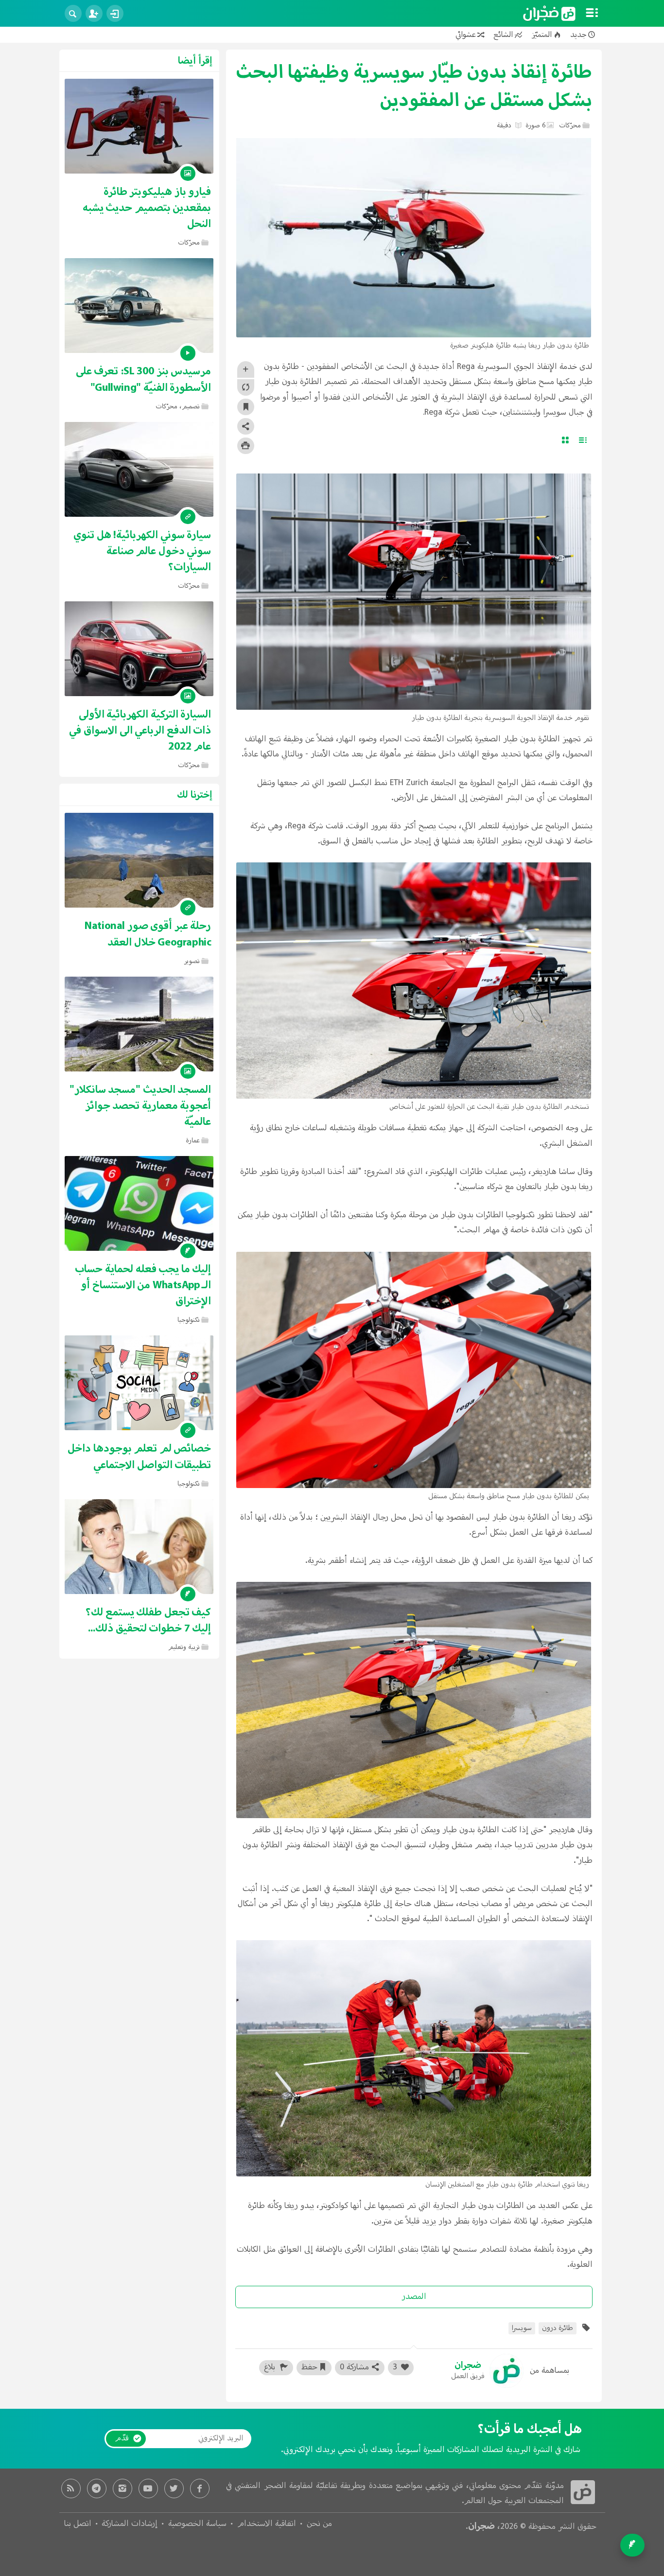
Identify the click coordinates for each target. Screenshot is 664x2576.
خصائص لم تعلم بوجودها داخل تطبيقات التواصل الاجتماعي (139, 1456)
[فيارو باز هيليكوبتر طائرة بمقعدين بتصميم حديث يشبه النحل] (139, 126)
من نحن (319, 2524)
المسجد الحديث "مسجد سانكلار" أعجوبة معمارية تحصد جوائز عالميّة (140, 1106)
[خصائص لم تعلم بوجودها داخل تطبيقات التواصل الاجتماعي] (139, 1383)
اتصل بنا (78, 2524)
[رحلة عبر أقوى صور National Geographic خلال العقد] (139, 860)
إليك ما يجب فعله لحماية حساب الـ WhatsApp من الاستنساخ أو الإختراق (143, 1285)
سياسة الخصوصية (197, 2524)
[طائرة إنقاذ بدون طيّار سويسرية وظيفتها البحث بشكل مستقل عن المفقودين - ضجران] (583, 2492)
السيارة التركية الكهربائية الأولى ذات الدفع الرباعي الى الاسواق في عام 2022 (140, 730)
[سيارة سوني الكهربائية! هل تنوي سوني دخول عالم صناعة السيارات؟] (139, 469)
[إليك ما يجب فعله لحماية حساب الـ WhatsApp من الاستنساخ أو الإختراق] (139, 1203)
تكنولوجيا (189, 1320)
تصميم (191, 407)
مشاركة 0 (354, 2367)
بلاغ (271, 2367)
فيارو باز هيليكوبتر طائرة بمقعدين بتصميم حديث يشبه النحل (147, 208)
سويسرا (522, 2328)
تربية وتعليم (184, 1647)
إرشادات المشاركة (130, 2524)
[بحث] (73, 13)
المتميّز (542, 35)
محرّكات (570, 126)
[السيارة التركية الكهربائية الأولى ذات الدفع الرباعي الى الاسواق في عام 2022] (139, 649)
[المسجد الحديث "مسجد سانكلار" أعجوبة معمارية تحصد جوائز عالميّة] (139, 1024)
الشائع (503, 35)
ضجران (481, 2526)
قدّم (122, 2438)
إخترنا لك (195, 795)
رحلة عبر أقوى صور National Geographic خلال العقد (148, 934)
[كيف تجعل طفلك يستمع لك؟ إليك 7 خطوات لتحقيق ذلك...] (139, 1547)
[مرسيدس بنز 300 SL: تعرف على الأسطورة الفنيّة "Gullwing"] (139, 306)
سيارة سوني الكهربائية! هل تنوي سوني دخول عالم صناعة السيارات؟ (142, 551)
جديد (578, 35)
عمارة (193, 1141)
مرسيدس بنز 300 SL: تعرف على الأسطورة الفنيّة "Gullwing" (144, 379)
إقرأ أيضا (195, 61)
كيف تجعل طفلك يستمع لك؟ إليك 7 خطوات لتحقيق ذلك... (148, 1620)
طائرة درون (558, 2328)
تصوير (192, 961)
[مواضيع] (592, 14)
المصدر (414, 2297)
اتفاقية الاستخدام (267, 2524)
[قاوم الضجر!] (549, 14)
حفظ (309, 2367)
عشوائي (466, 35)
